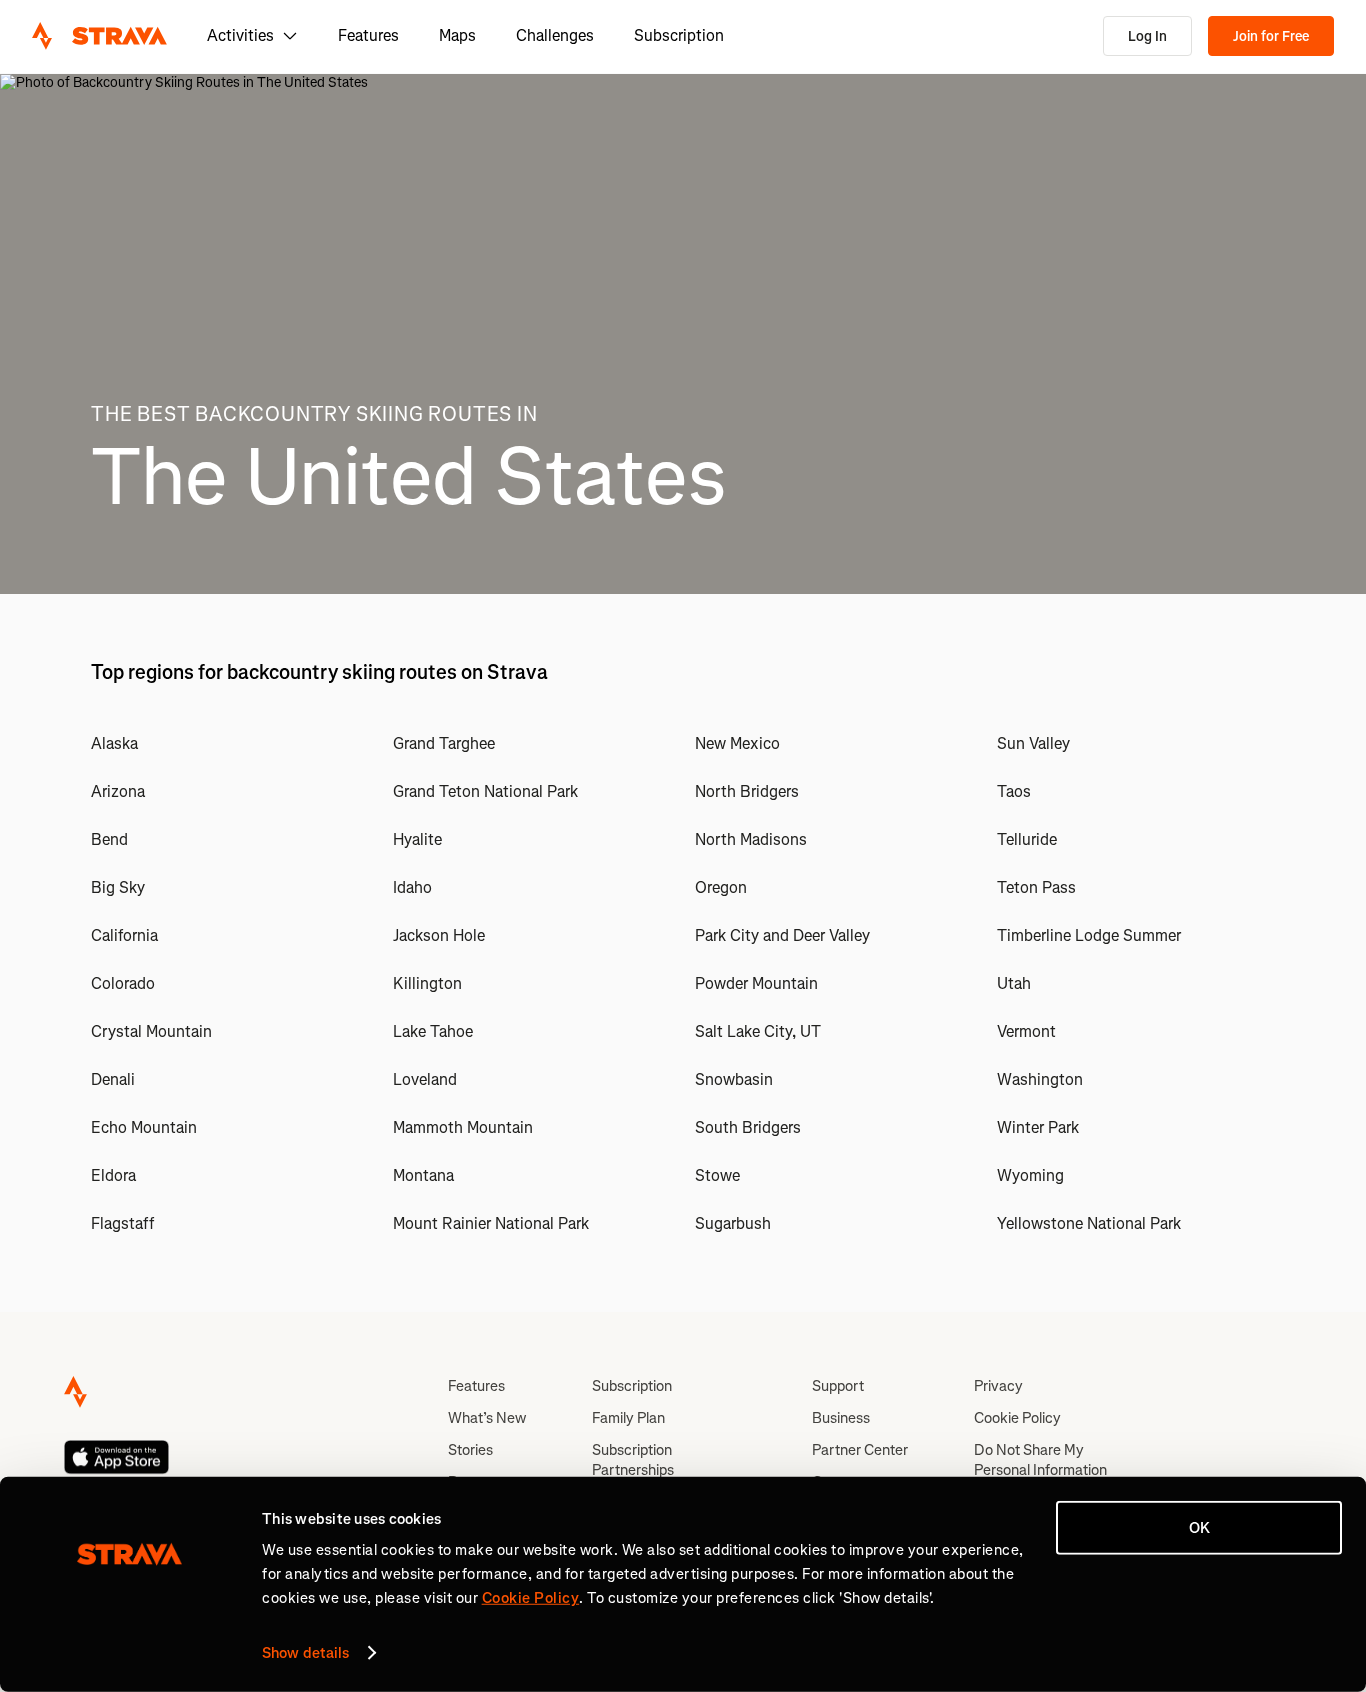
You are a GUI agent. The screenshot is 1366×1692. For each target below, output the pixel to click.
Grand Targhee (444, 743)
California (124, 935)
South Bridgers (748, 1127)
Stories (470, 1450)
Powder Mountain (756, 983)
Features (368, 35)
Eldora (113, 1175)
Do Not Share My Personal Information (1040, 1460)
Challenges (555, 35)
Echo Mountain (144, 1127)
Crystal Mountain (151, 1031)
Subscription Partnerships (633, 1460)
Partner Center (860, 1450)
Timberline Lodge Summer (1089, 935)
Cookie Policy (1017, 1418)
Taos (1014, 791)
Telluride (1027, 839)
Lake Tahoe (433, 1031)
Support (838, 1386)
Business (841, 1418)
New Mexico (737, 743)
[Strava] (99, 36)
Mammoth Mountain (463, 1127)
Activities (240, 35)
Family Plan (628, 1418)
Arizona (118, 791)
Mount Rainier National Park (491, 1223)
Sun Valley (1033, 743)
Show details (305, 1653)
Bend (109, 839)
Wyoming (1030, 1175)
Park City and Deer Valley (782, 935)
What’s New (487, 1418)
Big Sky (118, 887)
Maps (457, 35)
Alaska (114, 743)
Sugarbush (733, 1223)
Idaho (412, 887)
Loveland (425, 1079)
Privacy (998, 1386)
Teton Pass (1036, 887)
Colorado (123, 983)
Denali (113, 1079)
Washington (1040, 1079)
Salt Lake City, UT (758, 1031)
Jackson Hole (439, 935)
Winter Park (1038, 1127)
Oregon (721, 887)
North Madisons (751, 839)
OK (1199, 1528)
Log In (1147, 36)
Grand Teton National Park (485, 791)
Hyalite (417, 839)
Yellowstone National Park (1089, 1223)
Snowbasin (734, 1079)
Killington (427, 983)
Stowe (717, 1175)
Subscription (679, 35)
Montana (423, 1175)
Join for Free (1271, 36)
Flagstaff (122, 1223)
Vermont (1026, 1031)
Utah (1014, 983)
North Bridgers (747, 791)
